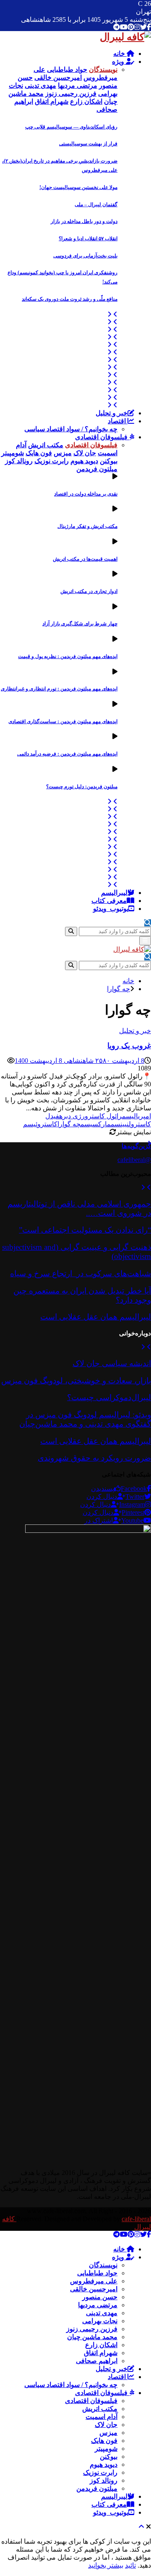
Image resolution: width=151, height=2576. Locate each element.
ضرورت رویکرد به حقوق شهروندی (94, 1458)
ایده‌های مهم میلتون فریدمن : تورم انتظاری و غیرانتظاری (59, 689)
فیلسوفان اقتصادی (102, 437)
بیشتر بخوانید (106, 2565)
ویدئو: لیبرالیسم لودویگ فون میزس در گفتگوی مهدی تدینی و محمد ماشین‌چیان (85, 1419)
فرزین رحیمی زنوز (92, 2329)
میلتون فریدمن (97, 2488)
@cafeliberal (134, 1160)
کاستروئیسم (40, 1124)
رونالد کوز (104, 2480)
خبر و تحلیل (112, 413)
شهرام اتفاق (101, 2353)
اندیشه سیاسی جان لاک (112, 1363)
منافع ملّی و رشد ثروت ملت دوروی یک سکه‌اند (70, 299)
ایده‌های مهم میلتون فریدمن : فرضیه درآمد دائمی (67, 754)
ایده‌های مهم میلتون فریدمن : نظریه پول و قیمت (68, 656)
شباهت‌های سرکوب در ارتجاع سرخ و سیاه (81, 1274)
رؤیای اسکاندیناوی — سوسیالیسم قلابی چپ (71, 127)
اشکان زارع (101, 2345)
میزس (108, 2433)
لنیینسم (121, 1124)
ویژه (119, 62)
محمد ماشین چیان (92, 2337)
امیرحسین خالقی (94, 2289)
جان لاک (106, 2425)
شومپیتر (106, 2449)
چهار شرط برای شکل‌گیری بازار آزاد (80, 624)
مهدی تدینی (102, 2313)
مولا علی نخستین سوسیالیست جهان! (78, 187)
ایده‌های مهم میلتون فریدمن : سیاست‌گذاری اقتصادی (63, 721)
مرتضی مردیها (98, 2305)
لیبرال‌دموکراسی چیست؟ (109, 1397)
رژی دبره (72, 1116)
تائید (130, 2565)
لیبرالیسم (114, 893)
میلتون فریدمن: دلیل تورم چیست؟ (82, 787)
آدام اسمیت (102, 2417)
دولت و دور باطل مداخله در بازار (84, 221)
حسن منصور (100, 2297)
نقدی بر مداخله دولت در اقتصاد (86, 494)
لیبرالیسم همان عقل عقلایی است (96, 1317)
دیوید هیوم (104, 2465)
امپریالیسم (137, 1116)
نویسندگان (103, 2265)
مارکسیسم (96, 1124)
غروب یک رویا (129, 1046)
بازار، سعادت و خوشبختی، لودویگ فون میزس (76, 1381)
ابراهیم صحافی (97, 2361)
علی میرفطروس (94, 2281)
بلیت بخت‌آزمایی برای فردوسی (85, 256)
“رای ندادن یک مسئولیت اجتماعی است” (85, 1230)
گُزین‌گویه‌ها (136, 1146)
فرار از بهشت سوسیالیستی (88, 144)
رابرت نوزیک (100, 2472)
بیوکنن (109, 2457)
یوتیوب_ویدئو (111, 909)
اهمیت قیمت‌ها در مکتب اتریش (85, 559)
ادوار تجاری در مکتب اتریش (89, 591)
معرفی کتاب (109, 901)
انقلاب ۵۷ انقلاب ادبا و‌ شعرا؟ (88, 239)
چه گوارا (69, 1124)
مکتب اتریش (100, 2409)
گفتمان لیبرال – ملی (96, 205)
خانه (120, 54)
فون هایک (104, 2441)
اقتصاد (118, 421)
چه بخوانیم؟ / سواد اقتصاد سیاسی (71, 429)
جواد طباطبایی (97, 2273)
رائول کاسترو (103, 1116)
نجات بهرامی (100, 2321)
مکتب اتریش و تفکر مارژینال (87, 526)
